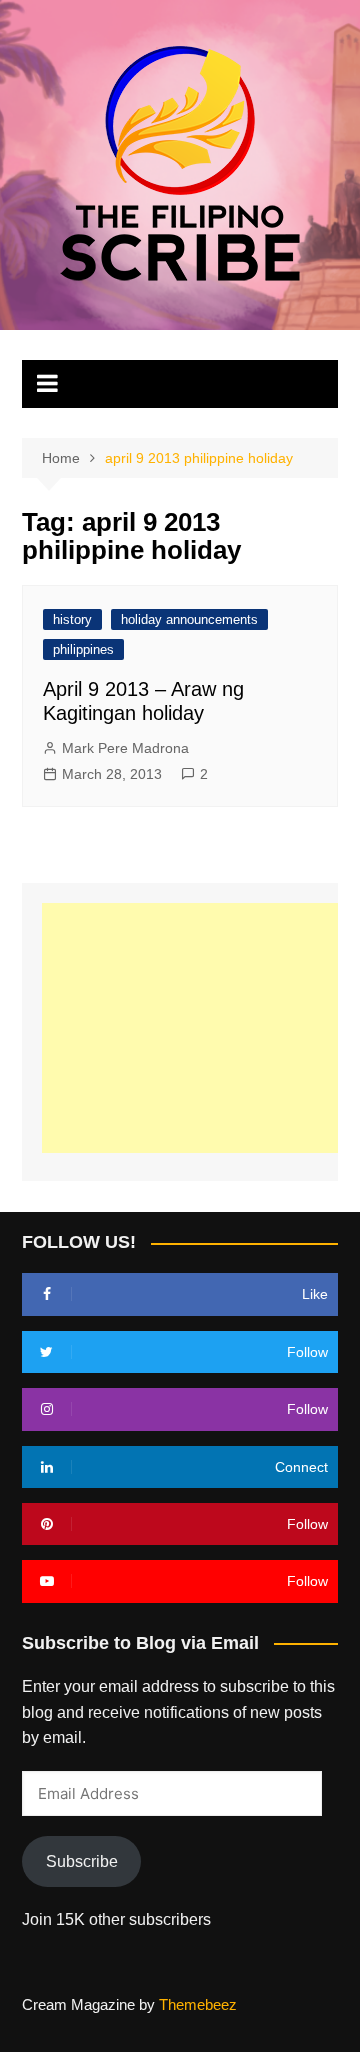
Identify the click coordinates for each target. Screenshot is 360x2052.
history (72, 619)
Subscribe (82, 1861)
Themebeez (198, 2004)
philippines (83, 649)
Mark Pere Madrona (125, 748)
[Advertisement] (200, 1028)
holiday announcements (189, 619)
